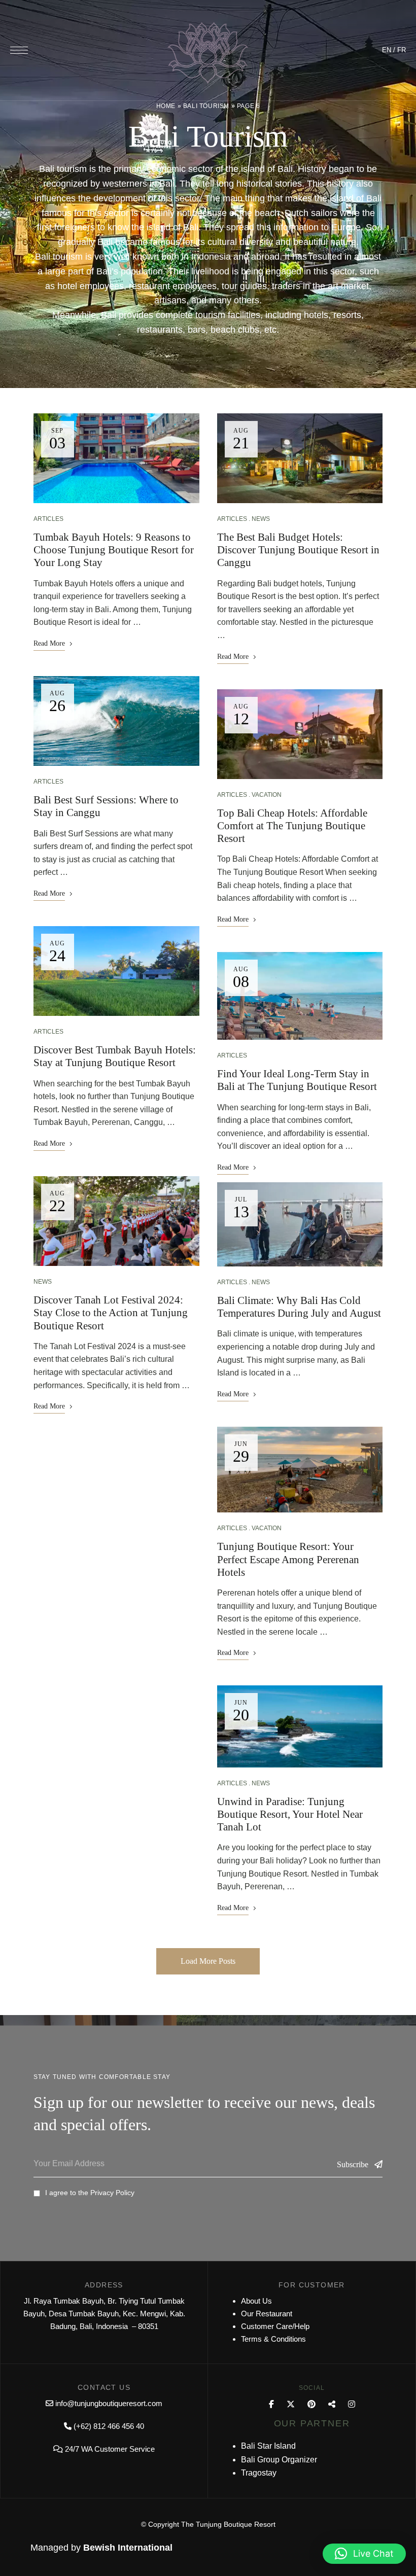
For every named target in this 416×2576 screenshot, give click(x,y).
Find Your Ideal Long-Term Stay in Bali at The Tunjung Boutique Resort (297, 1080)
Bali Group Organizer (279, 2460)
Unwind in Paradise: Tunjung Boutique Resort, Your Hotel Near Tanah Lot (290, 1814)
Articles (48, 519)
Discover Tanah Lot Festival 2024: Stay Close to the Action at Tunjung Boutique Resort (111, 1313)
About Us (256, 2301)
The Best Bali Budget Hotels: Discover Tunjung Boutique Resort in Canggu (298, 550)
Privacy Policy (112, 2193)
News (43, 1282)
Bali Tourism (206, 106)
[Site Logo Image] (208, 53)
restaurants (160, 330)
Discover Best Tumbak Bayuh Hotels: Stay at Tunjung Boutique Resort (115, 1056)
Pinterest (311, 2404)
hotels (316, 315)
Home (166, 106)
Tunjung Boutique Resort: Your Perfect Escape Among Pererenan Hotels (288, 1559)
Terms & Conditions (273, 2339)
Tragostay (259, 2473)
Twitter (291, 2404)
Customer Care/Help (275, 2326)
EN (387, 50)
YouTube (332, 2404)
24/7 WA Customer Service (110, 2449)
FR (402, 50)
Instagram (352, 2404)
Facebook (271, 2404)
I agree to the (90, 2193)
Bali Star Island (268, 2446)
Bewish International (128, 2548)
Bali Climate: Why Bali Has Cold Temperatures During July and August (299, 1307)
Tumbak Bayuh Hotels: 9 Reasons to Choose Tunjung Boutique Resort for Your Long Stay (114, 550)
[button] (364, 2554)
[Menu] (19, 50)
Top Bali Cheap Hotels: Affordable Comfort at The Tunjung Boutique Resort (292, 826)
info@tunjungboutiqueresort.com (109, 2403)
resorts (347, 315)
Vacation (267, 795)
